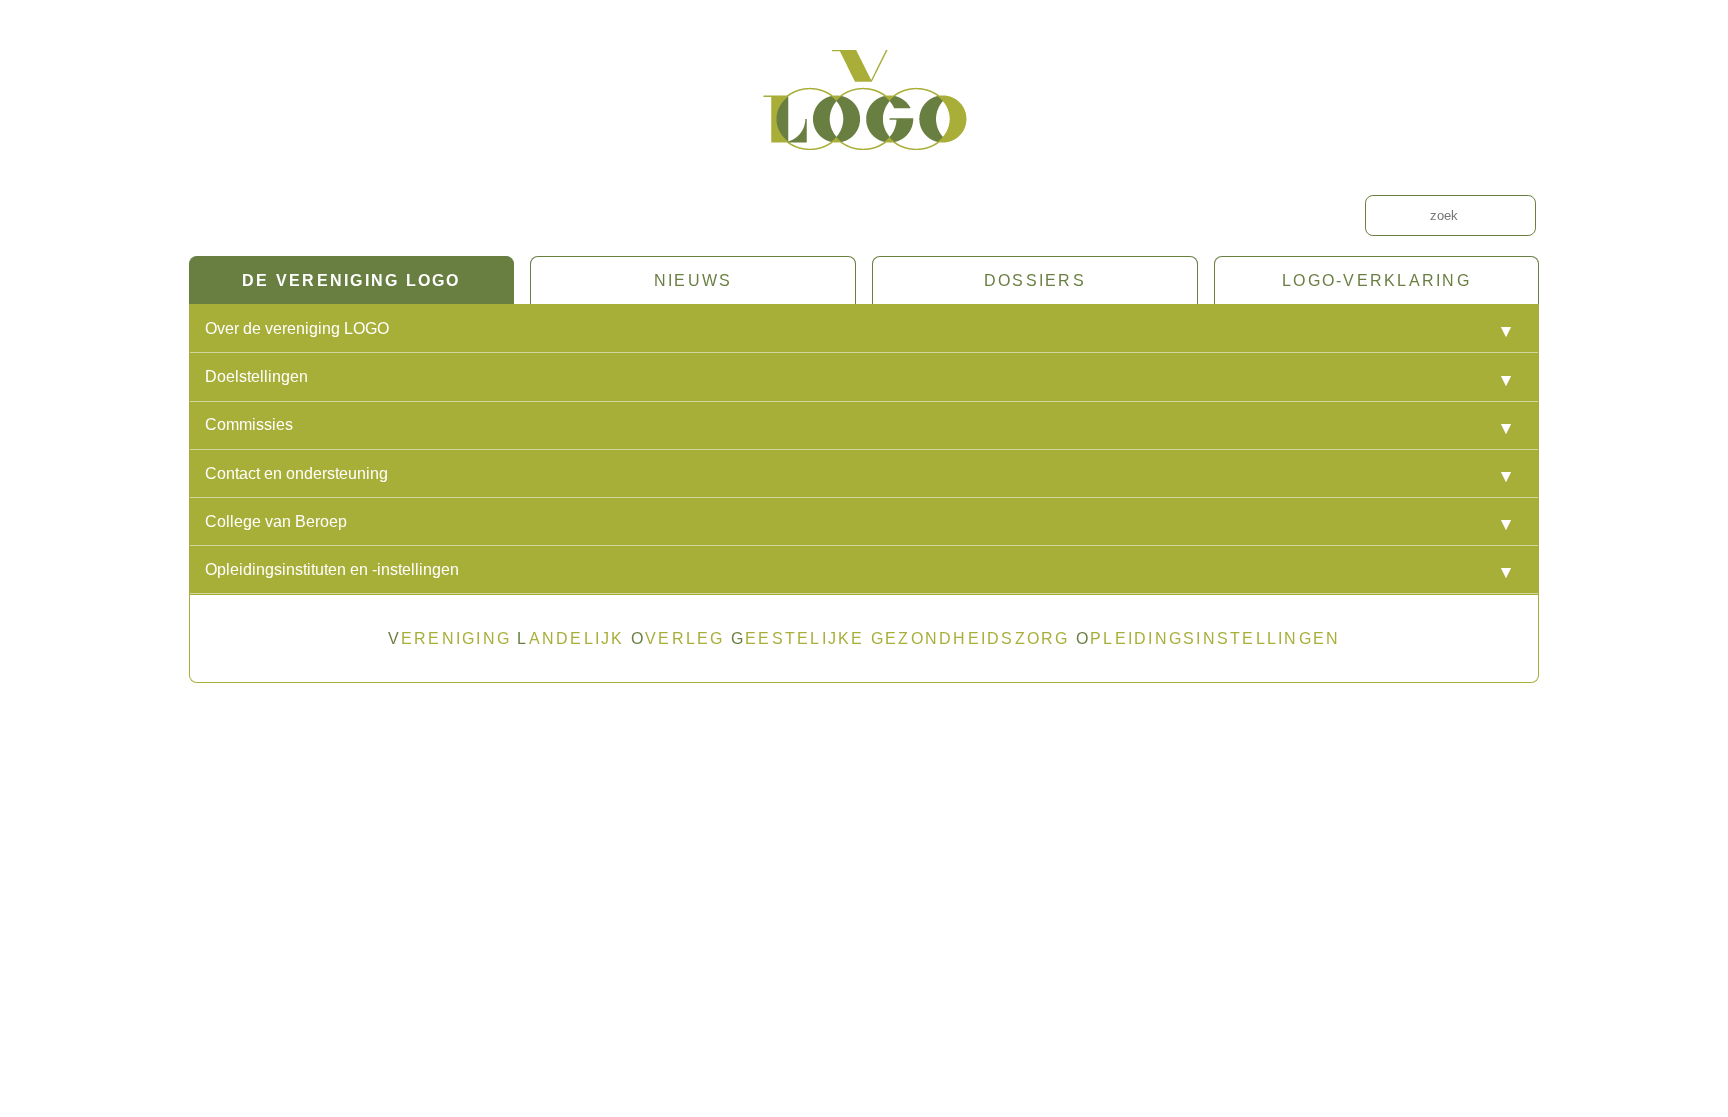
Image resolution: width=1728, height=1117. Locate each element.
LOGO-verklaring (1376, 280)
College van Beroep (276, 521)
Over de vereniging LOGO (297, 328)
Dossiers (1035, 280)
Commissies (249, 424)
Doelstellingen (256, 376)
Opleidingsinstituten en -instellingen (332, 569)
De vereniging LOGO (351, 280)
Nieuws (693, 280)
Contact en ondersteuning (296, 473)
